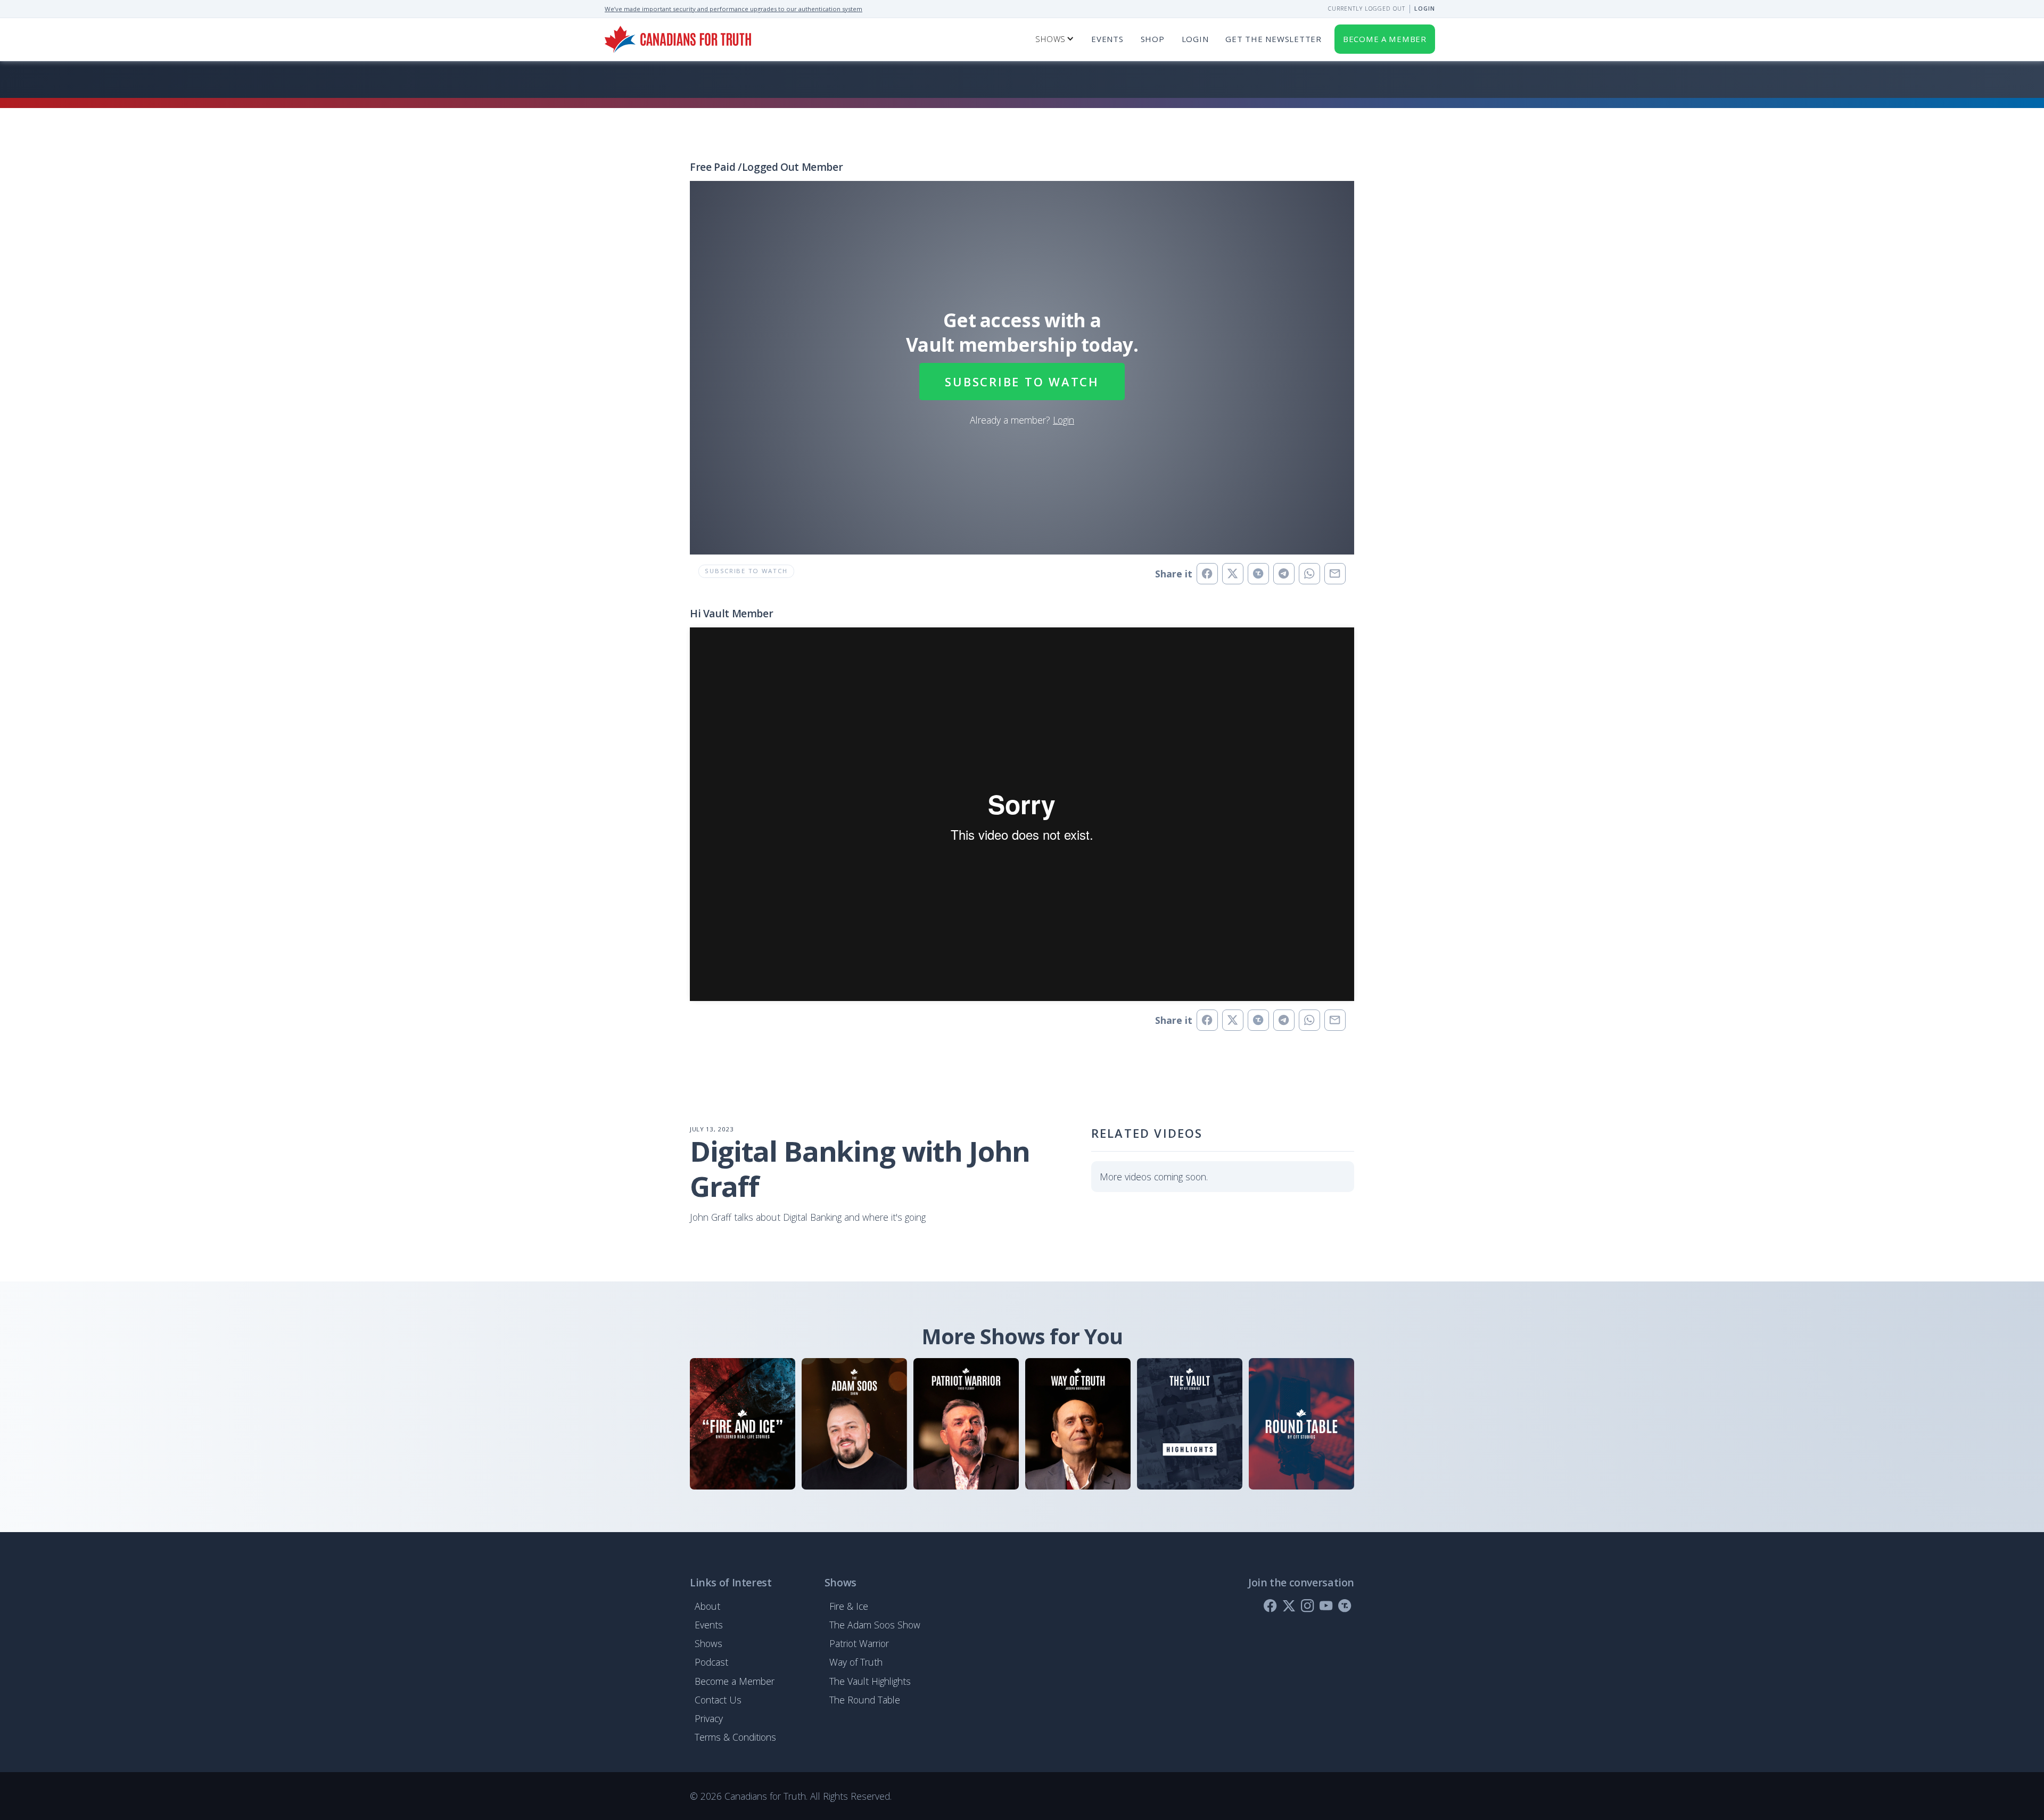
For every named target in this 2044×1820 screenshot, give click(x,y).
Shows (708, 1643)
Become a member (1385, 39)
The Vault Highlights (870, 1681)
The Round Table (865, 1700)
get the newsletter (1273, 39)
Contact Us (718, 1700)
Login (1425, 9)
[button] (1055, 39)
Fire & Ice (849, 1606)
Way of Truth (856, 1662)
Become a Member (735, 1681)
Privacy (709, 1718)
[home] (678, 39)
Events (1107, 39)
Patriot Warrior (859, 1643)
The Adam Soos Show (875, 1625)
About (707, 1606)
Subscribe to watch (1022, 382)
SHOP (1153, 39)
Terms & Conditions (735, 1737)
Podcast (711, 1662)
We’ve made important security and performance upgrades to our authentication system (733, 9)
